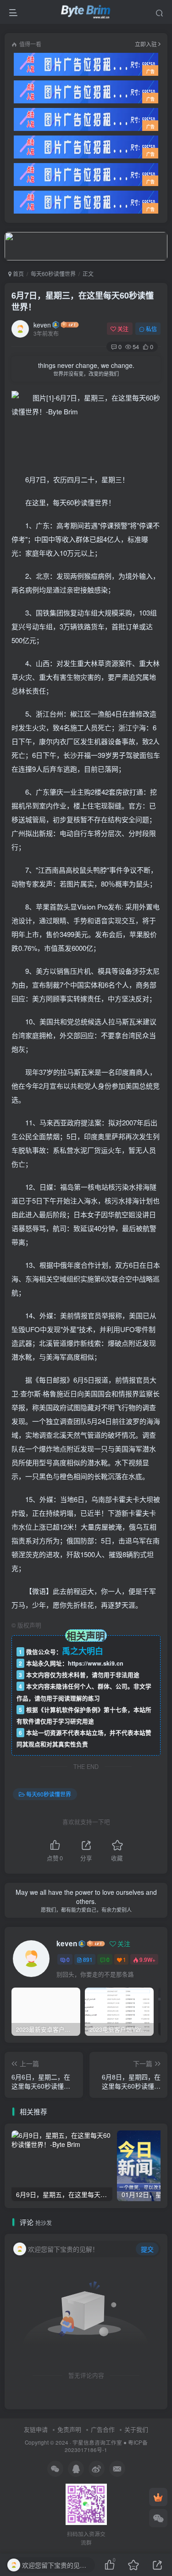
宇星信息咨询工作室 (97, 2442)
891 (88, 1959)
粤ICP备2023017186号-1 (106, 2446)
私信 (151, 329)
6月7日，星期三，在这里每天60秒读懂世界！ (83, 301)
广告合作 (103, 2429)
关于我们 (136, 2429)
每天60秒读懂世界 (53, 274)
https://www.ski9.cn (96, 1663)
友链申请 (36, 2429)
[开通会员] (158, 2497)
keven (42, 325)
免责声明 (69, 2429)
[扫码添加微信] (158, 2518)
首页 (18, 274)
